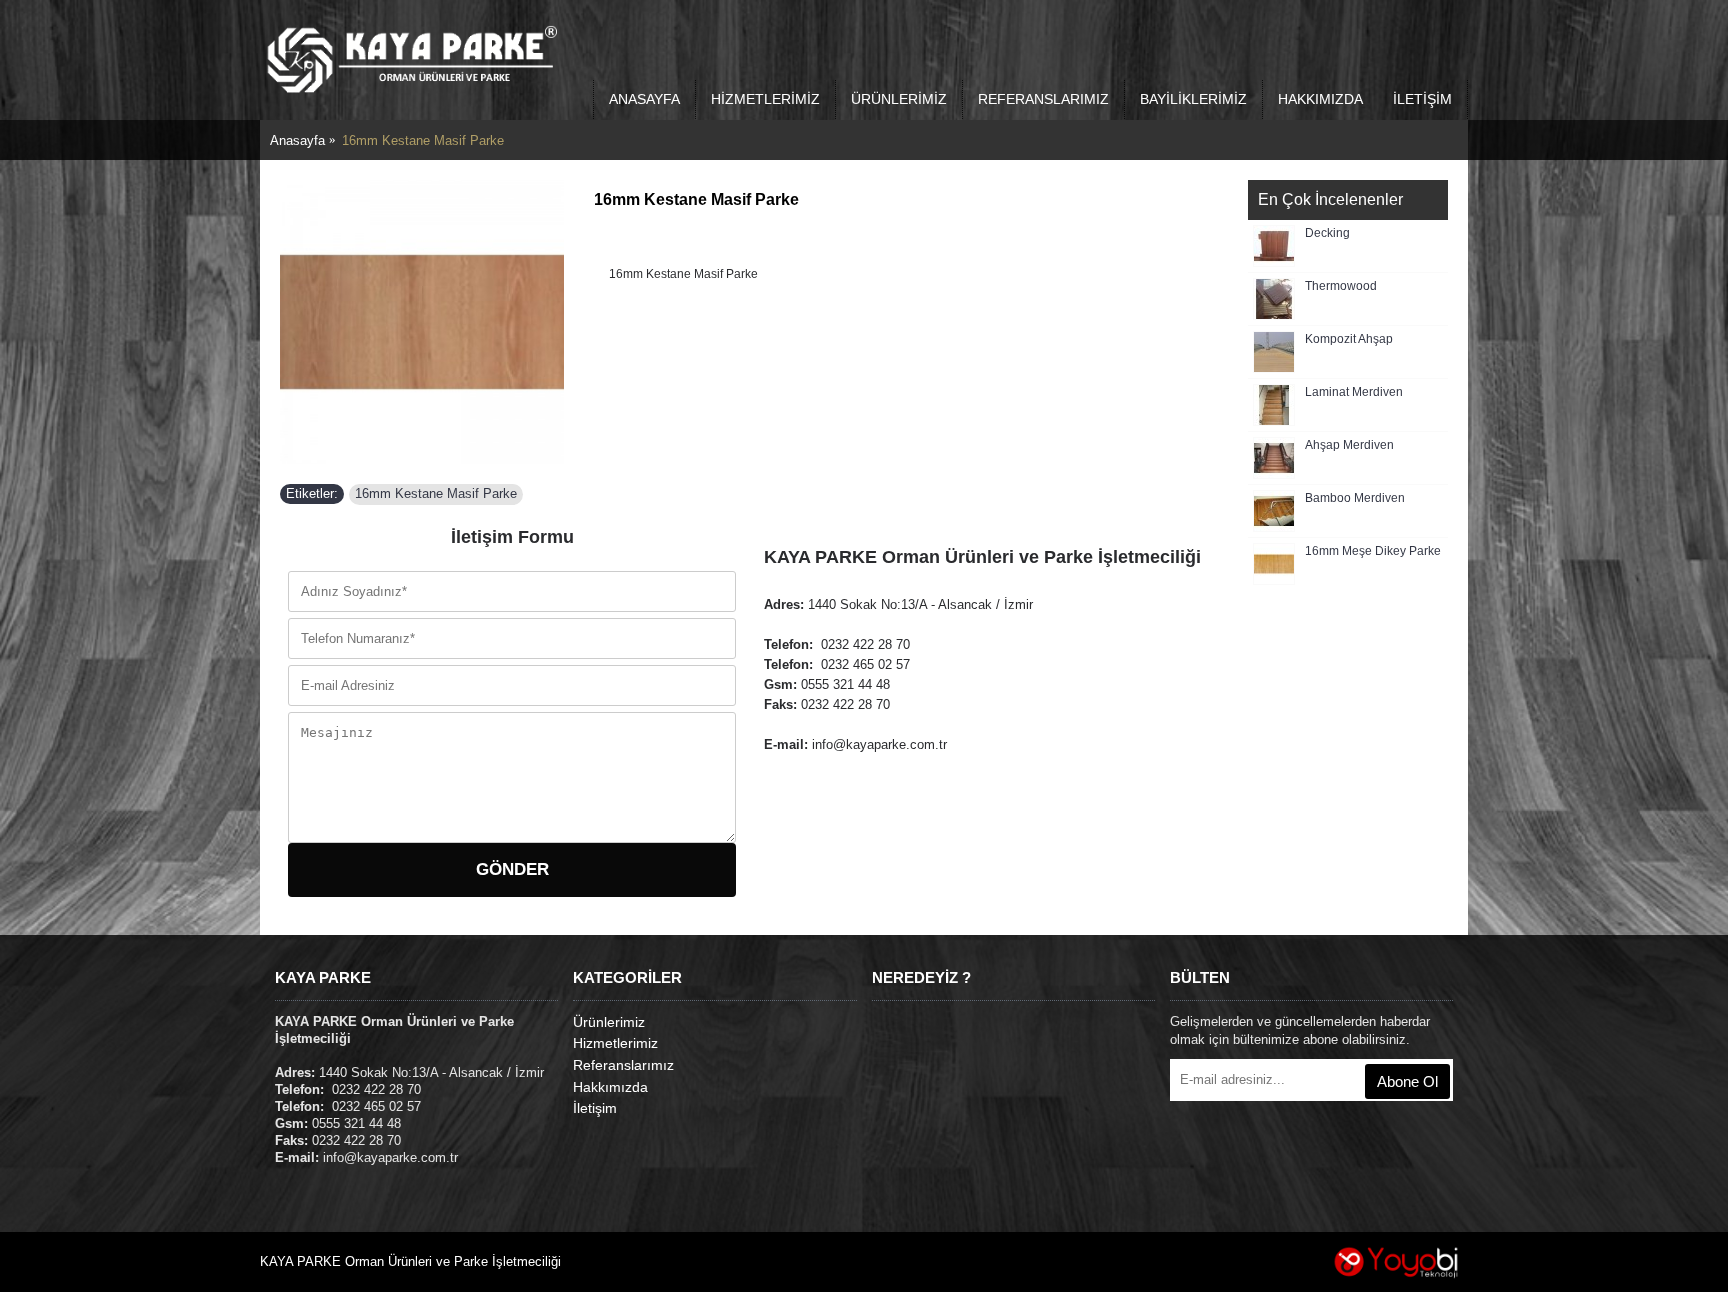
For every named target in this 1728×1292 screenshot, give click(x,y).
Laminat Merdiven (1354, 392)
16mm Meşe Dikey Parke (1373, 551)
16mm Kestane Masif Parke (436, 493)
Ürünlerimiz (609, 1022)
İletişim (595, 1108)
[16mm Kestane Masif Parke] (422, 322)
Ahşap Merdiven (1349, 445)
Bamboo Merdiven (1355, 498)
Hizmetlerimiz (615, 1043)
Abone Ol (1407, 1081)
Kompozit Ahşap (1349, 339)
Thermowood (1341, 286)
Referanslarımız (623, 1065)
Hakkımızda (610, 1087)
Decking (1327, 233)
